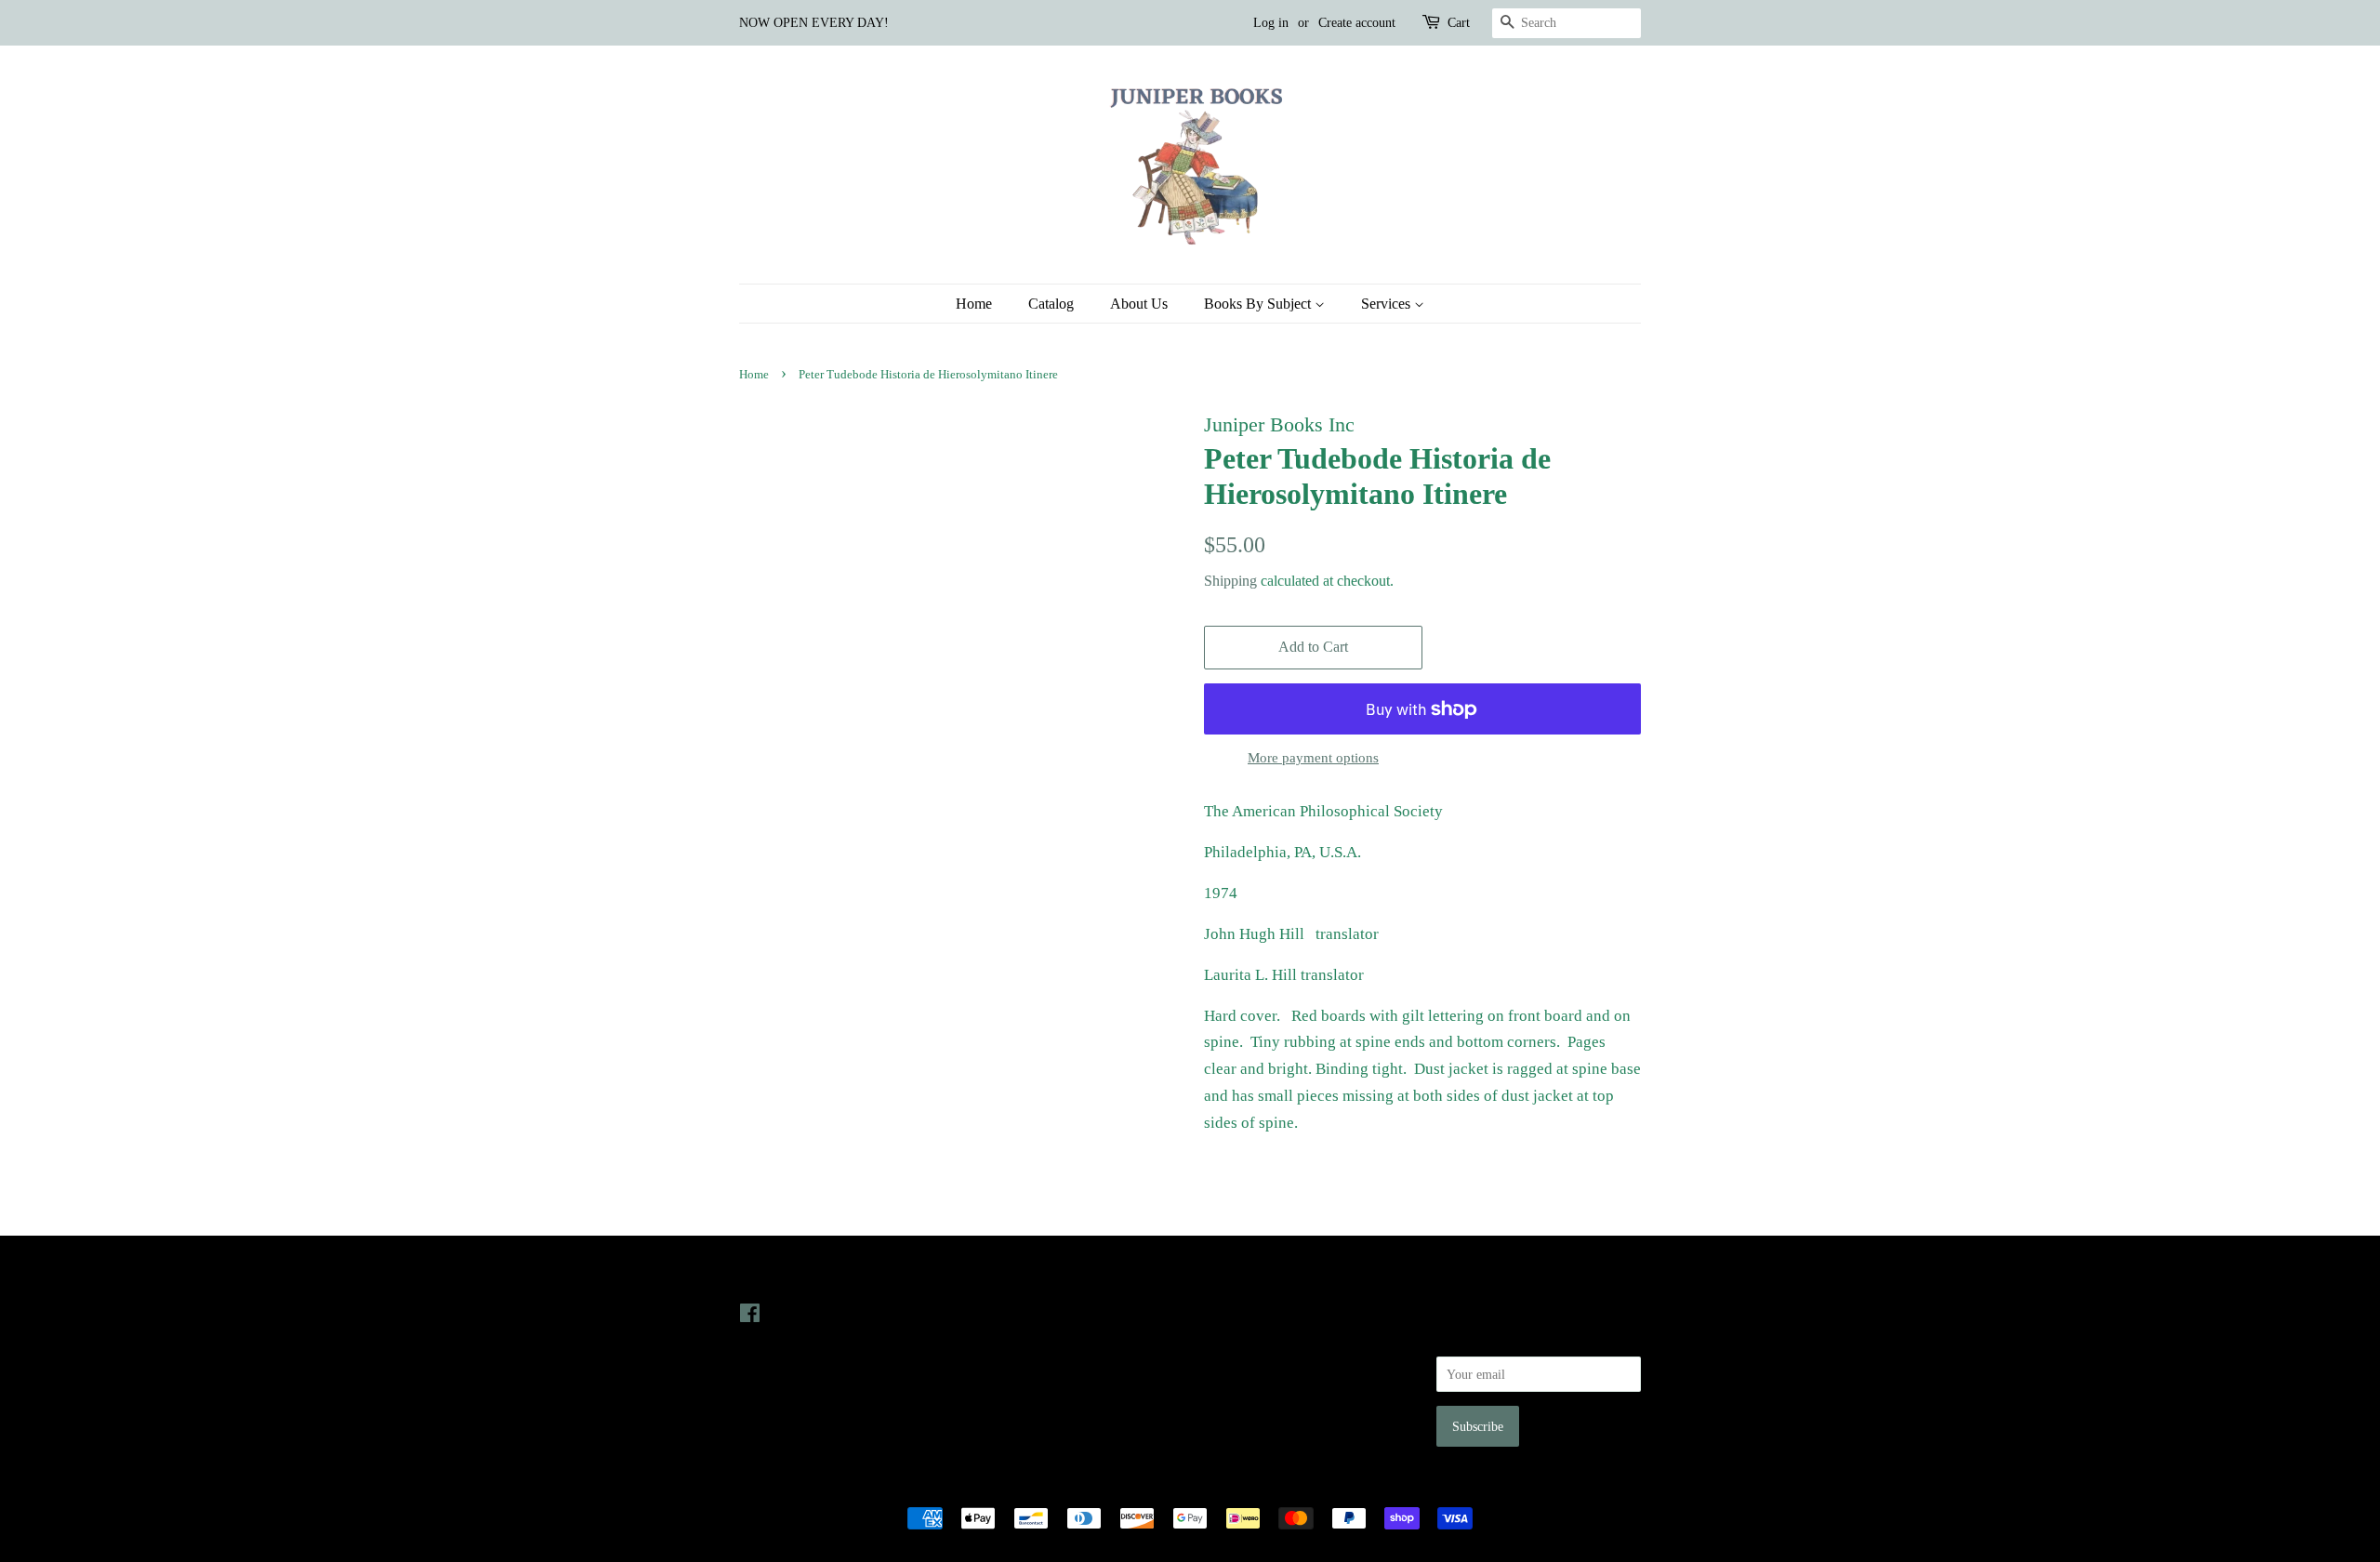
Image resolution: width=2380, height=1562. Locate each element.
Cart (1459, 23)
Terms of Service (1249, 1391)
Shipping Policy (1246, 1417)
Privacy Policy (1243, 1339)
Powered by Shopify (1293, 1487)
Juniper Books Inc (1184, 1487)
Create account (1357, 23)
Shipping (1230, 581)
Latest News (1010, 1275)
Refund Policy (1242, 1365)
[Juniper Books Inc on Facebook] (750, 1317)
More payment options (1313, 758)
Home (974, 304)
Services (1388, 304)
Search (1222, 1313)
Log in (1271, 23)
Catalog (1051, 304)
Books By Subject (1259, 304)
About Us (1139, 304)
